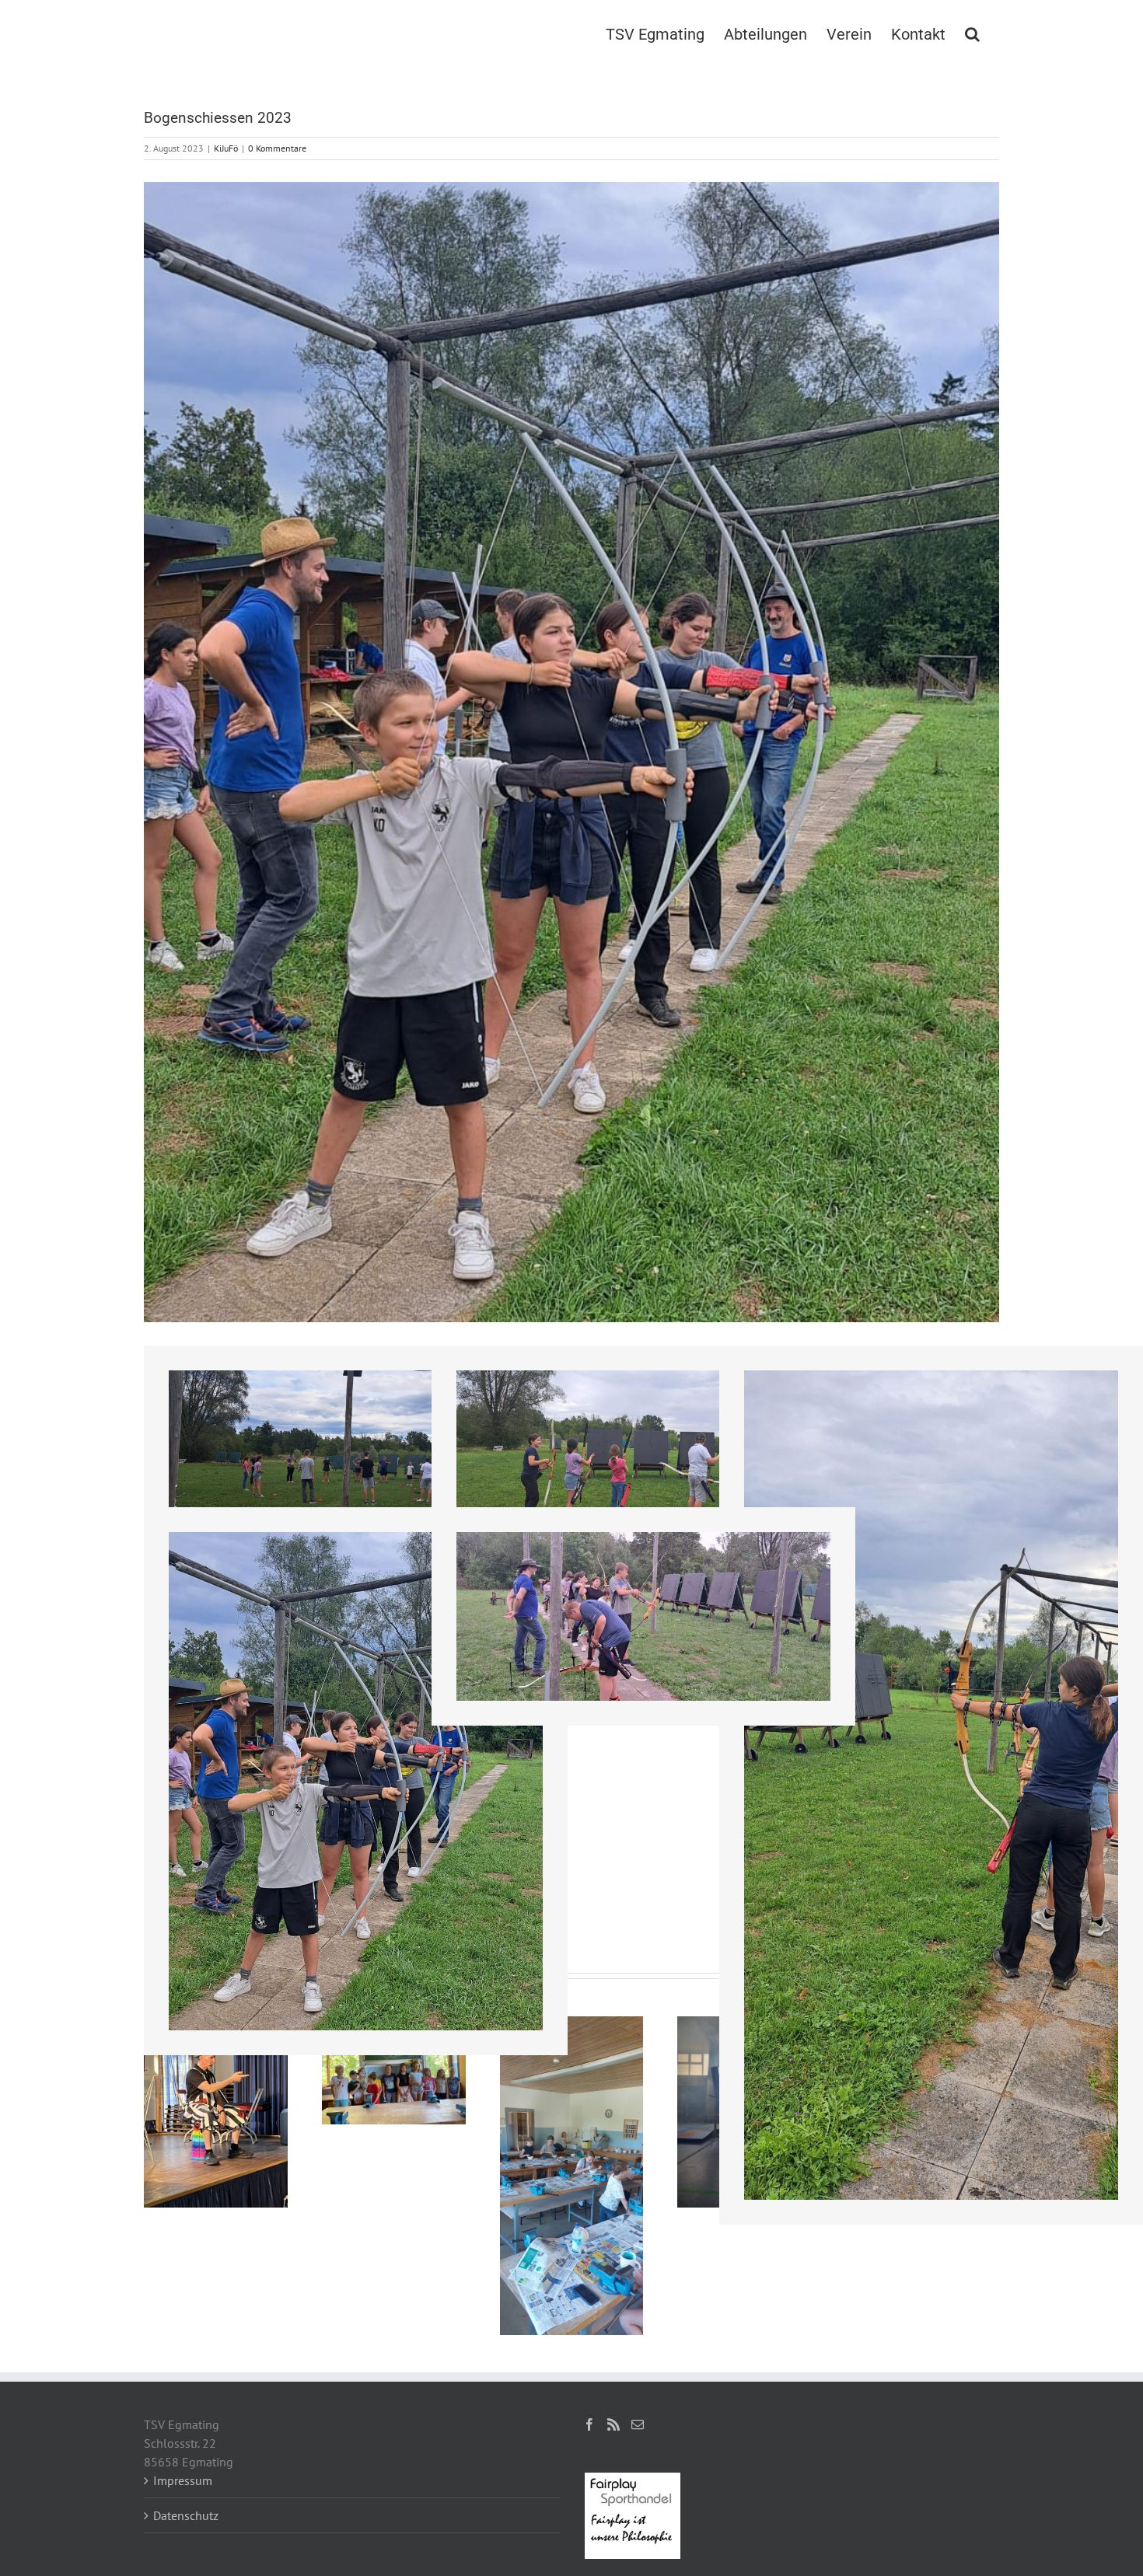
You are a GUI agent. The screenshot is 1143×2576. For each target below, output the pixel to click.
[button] (972, 33)
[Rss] (613, 2424)
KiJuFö (226, 148)
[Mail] (638, 2424)
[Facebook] (589, 2424)
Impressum (183, 2480)
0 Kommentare (277, 148)
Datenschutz (186, 2515)
